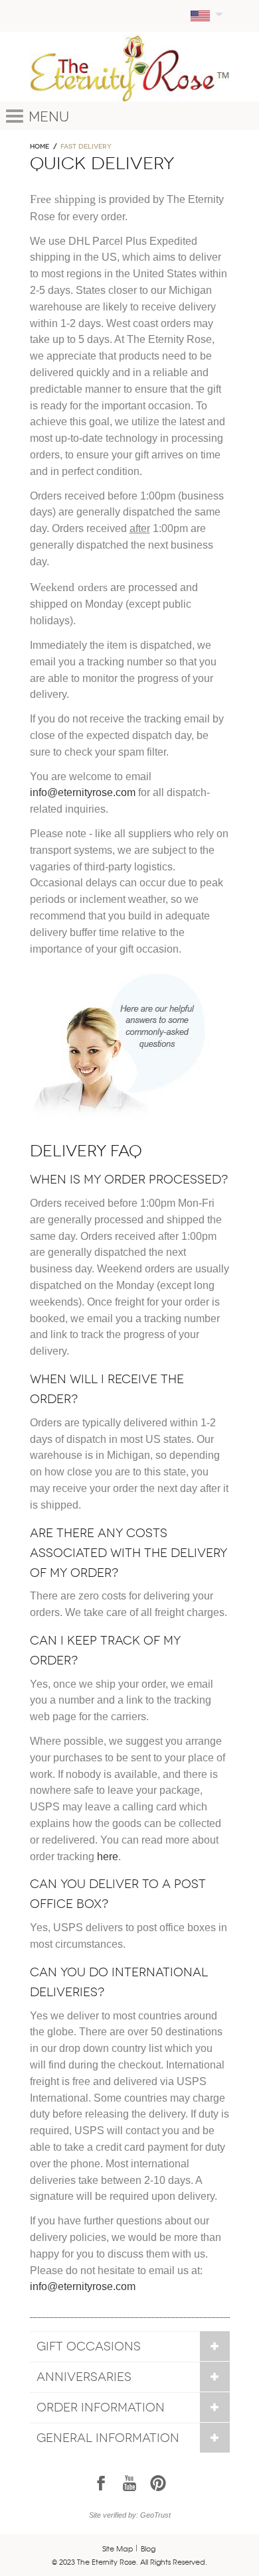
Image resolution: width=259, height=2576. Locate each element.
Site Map (118, 2548)
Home (40, 147)
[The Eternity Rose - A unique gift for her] (130, 68)
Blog (148, 2548)
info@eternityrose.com (83, 792)
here (108, 1857)
